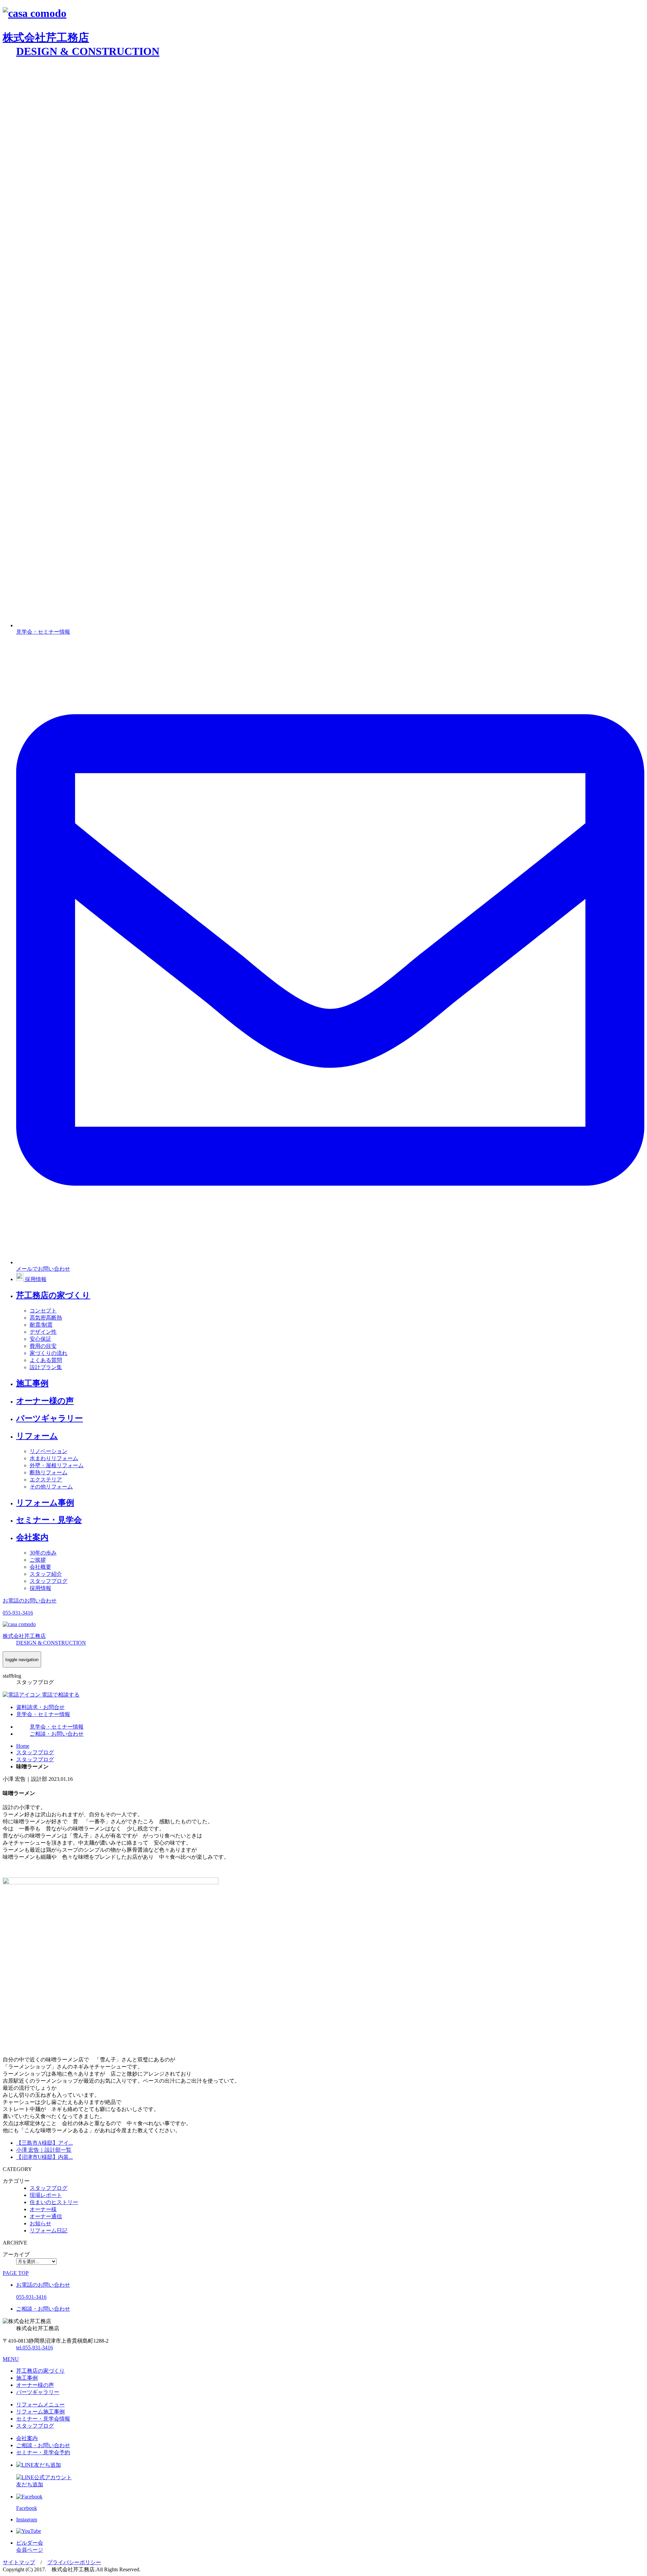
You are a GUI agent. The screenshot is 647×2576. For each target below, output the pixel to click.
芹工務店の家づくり (53, 1295)
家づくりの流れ (49, 1353)
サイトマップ (19, 2562)
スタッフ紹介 (46, 1574)
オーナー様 (43, 2209)
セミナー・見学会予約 (43, 2452)
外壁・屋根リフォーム (57, 1465)
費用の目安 (43, 1346)
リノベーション (49, 1451)
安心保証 (40, 1339)
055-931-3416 (35, 2348)
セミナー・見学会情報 (43, 2419)
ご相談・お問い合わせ (43, 2445)
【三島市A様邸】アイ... (44, 2143)
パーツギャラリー (50, 1418)
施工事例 (32, 1383)
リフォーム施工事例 (40, 2412)
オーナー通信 (46, 2216)
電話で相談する (60, 1695)
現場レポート (46, 2195)
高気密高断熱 (46, 1318)
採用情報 (40, 1588)
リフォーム (37, 1436)
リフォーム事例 (45, 1503)
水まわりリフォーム (54, 1458)
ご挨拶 (38, 1560)
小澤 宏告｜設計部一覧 (44, 2150)
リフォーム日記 (49, 2231)
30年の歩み (43, 1553)
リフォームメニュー (40, 2405)
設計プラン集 (46, 1367)
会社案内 (32, 1537)
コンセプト (43, 1311)
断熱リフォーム (49, 1472)
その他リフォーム (51, 1487)
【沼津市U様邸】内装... (44, 2157)
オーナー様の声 (45, 1401)
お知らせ (40, 2223)
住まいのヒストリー (54, 2202)
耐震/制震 (41, 1325)
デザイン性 (43, 1332)
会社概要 (40, 1567)
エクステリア (46, 1480)
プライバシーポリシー (74, 2562)
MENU (11, 2359)
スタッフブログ (49, 1581)
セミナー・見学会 (49, 1520)
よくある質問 (46, 1360)
